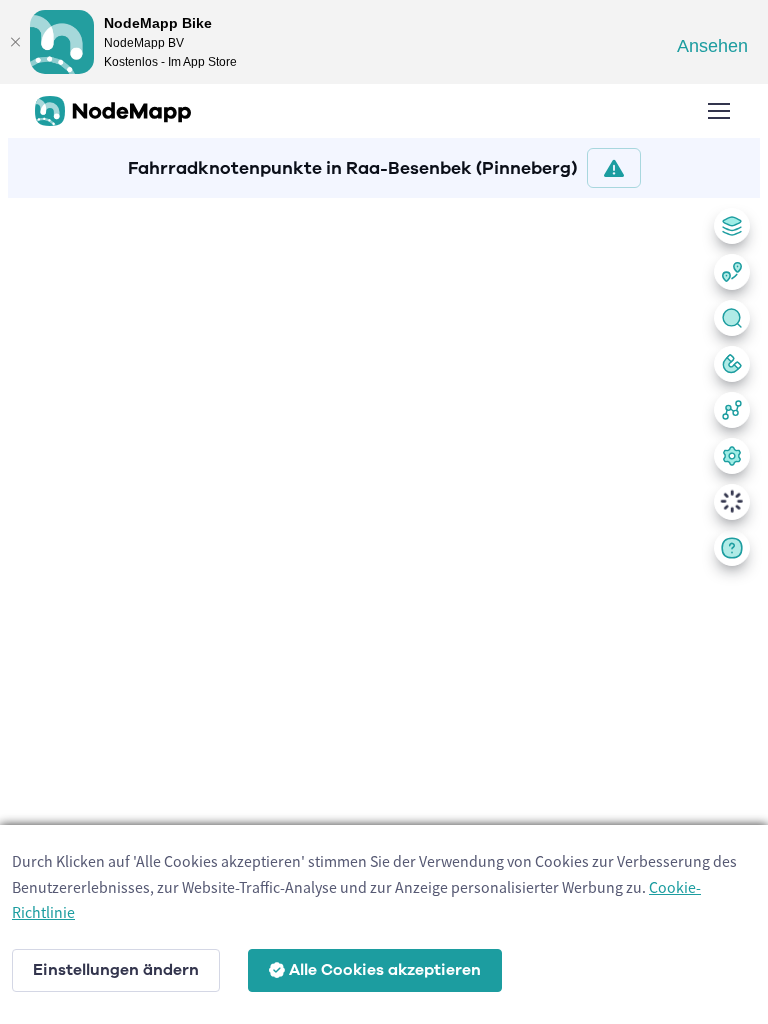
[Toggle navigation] (718, 111)
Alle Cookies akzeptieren (385, 970)
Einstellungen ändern (116, 970)
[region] (384, 607)
